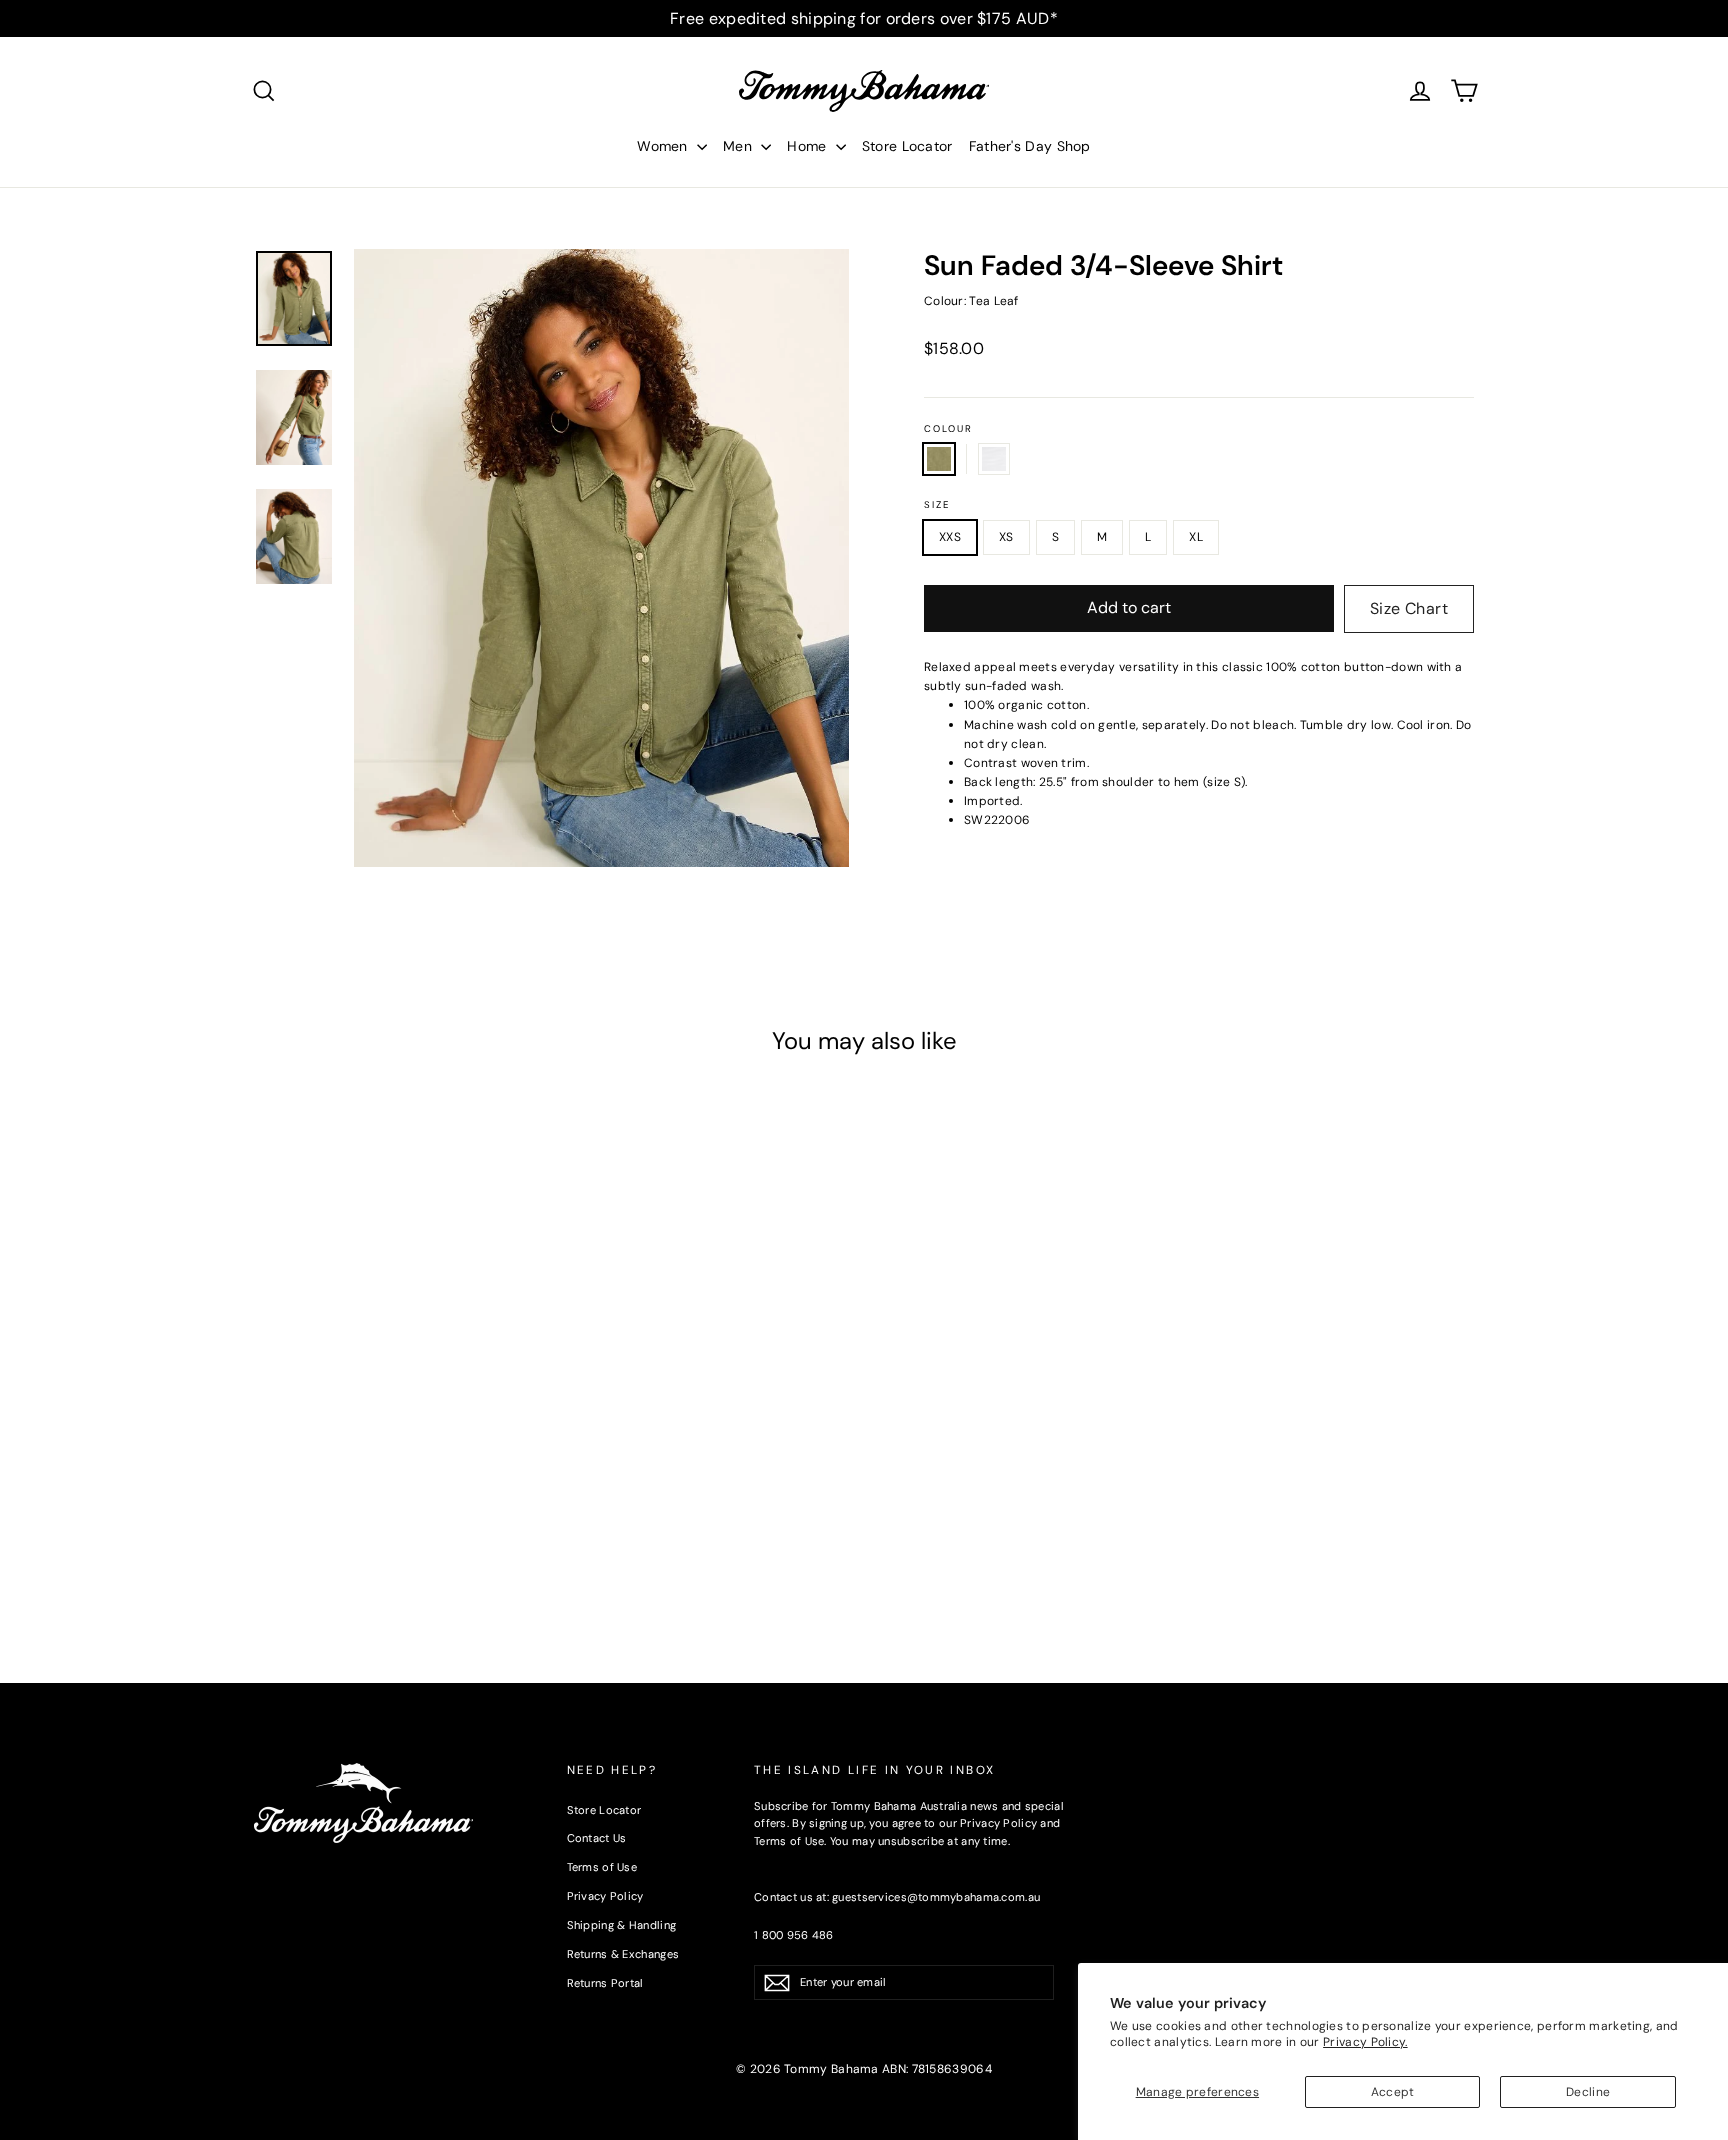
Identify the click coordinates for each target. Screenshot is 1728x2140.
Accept (1393, 2092)
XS (1006, 537)
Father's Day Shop (1030, 146)
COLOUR (948, 429)
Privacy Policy (605, 1896)
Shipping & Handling (622, 1925)
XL (1196, 537)
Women (664, 146)
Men (739, 146)
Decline (1588, 2092)
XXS (950, 537)
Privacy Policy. (1365, 2042)
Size (937, 505)
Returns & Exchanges (623, 1954)
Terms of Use (602, 1867)
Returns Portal (605, 1983)
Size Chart (1409, 608)
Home (809, 146)
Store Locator (907, 146)
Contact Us (597, 1838)
